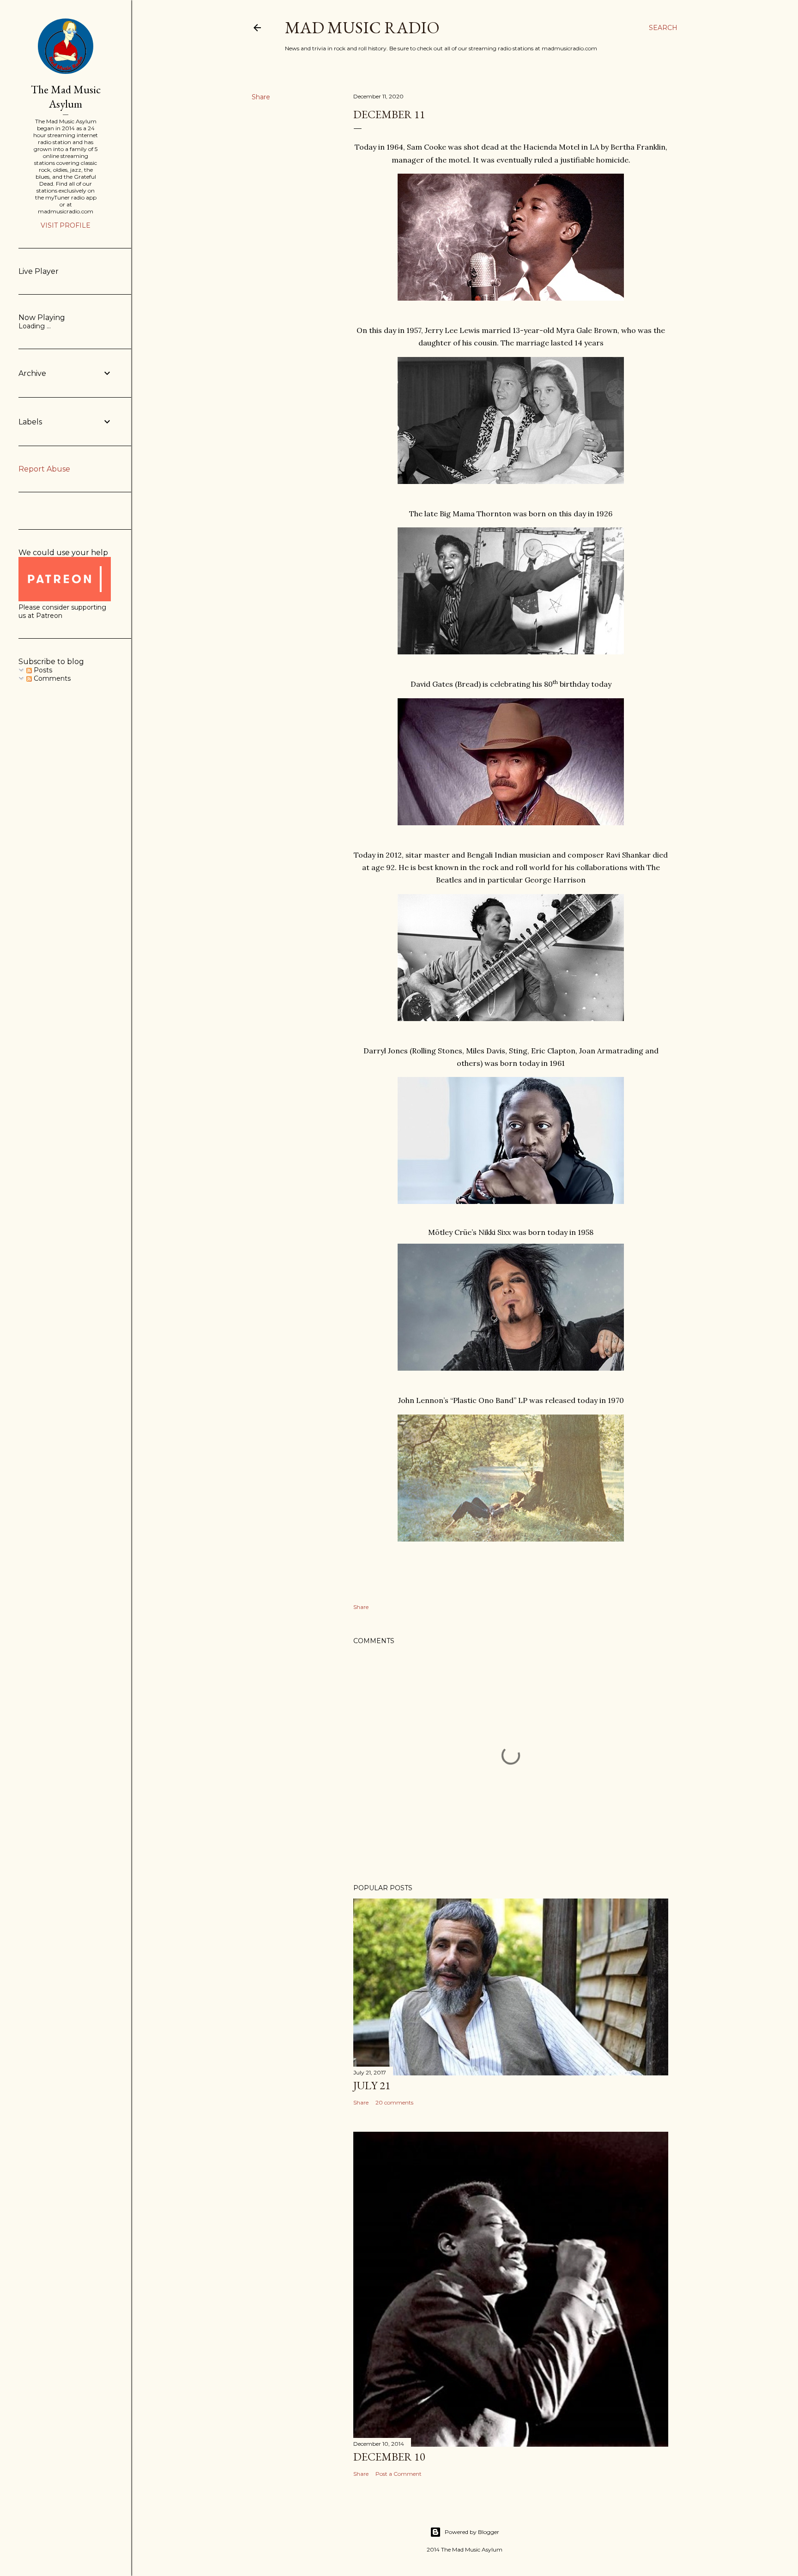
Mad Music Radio (362, 27)
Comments (51, 678)
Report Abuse (44, 469)
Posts (42, 670)
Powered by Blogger (472, 2532)
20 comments (394, 2102)
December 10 (389, 2457)
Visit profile (66, 225)
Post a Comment (399, 2474)
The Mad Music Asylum (66, 97)
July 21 (372, 2085)
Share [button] (261, 97)
